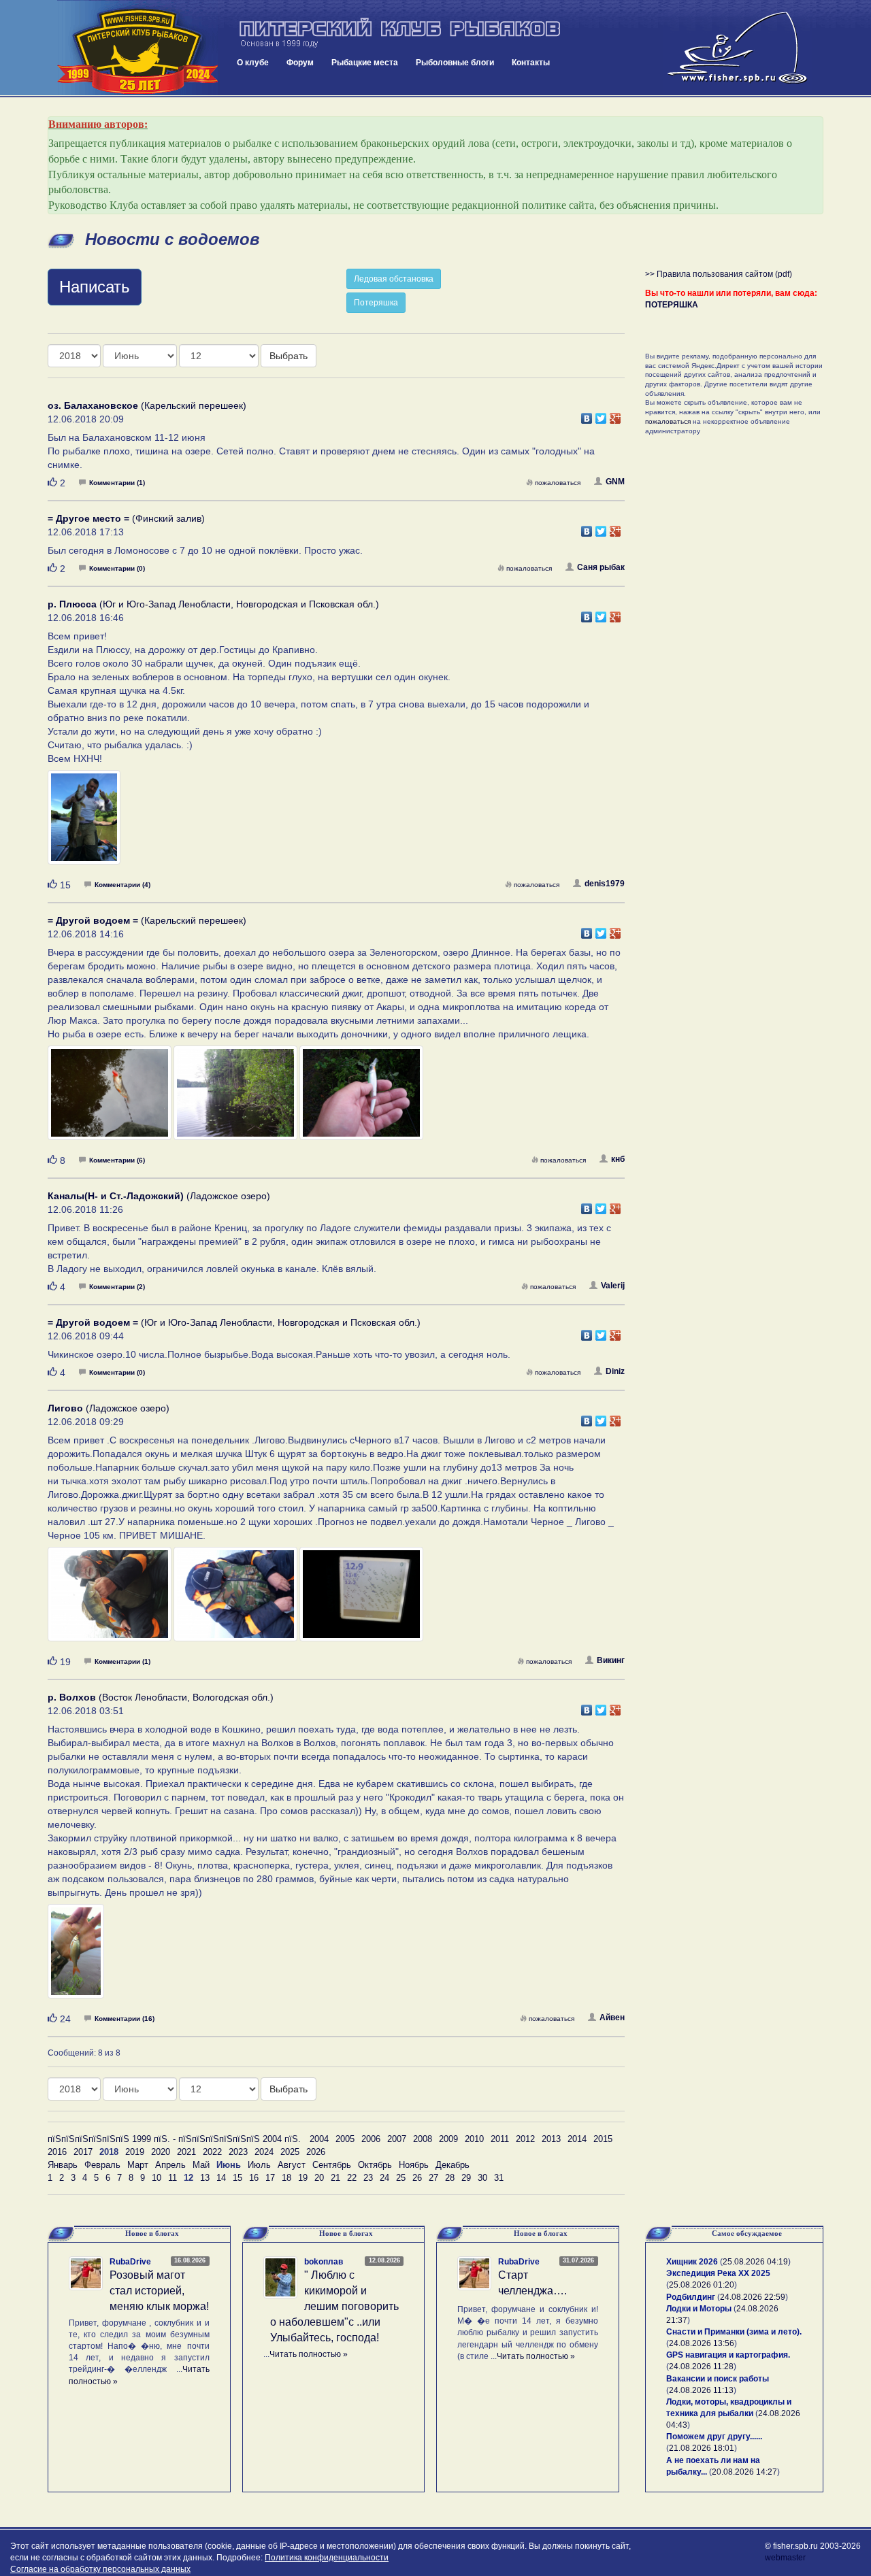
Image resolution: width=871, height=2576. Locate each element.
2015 (603, 2139)
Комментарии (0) (117, 568)
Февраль (102, 2165)
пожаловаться (558, 483)
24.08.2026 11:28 (701, 2366)
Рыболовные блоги (455, 63)
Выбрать (289, 356)
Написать (95, 287)
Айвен (612, 2018)
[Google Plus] (615, 415)
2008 (423, 2139)
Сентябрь (332, 2165)
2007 (397, 2139)
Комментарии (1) (117, 483)
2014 (577, 2139)
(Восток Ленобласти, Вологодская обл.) (161, 1697)
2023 (238, 2152)
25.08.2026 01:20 (702, 2285)
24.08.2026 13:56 (702, 2343)
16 (254, 2178)
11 (172, 2178)
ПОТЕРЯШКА (672, 305)
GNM (615, 482)
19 (303, 2178)
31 (499, 2178)
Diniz (615, 1371)
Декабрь (453, 2165)
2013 (551, 2139)
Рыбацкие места (365, 63)
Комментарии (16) (125, 2019)
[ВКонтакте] (587, 415)
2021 (186, 2152)
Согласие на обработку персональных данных (100, 2569)
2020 (161, 2152)
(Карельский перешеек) (147, 405)
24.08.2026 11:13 (701, 2390)
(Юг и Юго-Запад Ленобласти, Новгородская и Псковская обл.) (213, 604)
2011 (500, 2139)
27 (433, 2178)
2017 (83, 2152)
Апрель (170, 2165)
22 (352, 2178)
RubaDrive (130, 2262)
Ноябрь (414, 2165)
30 (482, 2178)
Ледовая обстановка (394, 279)
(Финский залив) (126, 518)
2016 (57, 2152)
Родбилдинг (691, 2297)
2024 (264, 2152)
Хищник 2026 (692, 2262)
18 (286, 2178)
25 (401, 2178)
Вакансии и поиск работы (718, 2379)
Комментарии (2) (117, 1287)
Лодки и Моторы (699, 2309)
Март (138, 2165)
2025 (290, 2152)
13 (205, 2178)
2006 (371, 2139)
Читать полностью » (309, 2354)
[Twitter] (601, 415)
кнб (618, 1159)
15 (237, 2178)
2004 (319, 2139)
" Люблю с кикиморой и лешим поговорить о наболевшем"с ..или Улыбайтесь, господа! (334, 2306)
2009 (448, 2139)
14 (221, 2178)
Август (292, 2165)
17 (270, 2178)
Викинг (611, 1660)
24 (384, 2178)
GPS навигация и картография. (728, 2355)
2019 (135, 2152)
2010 (474, 2139)
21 (335, 2178)
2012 (525, 2139)
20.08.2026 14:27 (744, 2472)
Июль (259, 2165)
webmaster (785, 2558)
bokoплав (324, 2262)
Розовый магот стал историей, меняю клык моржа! (159, 2291)
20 (319, 2178)
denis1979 (605, 884)
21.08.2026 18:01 (702, 2448)
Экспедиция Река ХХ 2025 (718, 2273)
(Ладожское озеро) (159, 1196)
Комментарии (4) (122, 885)
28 (450, 2178)
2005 (345, 2139)
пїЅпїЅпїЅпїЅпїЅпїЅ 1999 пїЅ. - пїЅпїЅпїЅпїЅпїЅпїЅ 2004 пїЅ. (174, 2139)
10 (157, 2178)
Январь (63, 2165)
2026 (316, 2152)
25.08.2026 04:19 (755, 2262)
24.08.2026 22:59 (753, 2297)
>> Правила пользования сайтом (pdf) (719, 274)
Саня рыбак (601, 567)
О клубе (253, 63)
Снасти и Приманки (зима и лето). (734, 2332)
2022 (212, 2152)
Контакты (531, 63)
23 (368, 2178)
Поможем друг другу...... (714, 2437)
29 (466, 2178)
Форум (300, 63)
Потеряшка (376, 303)
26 (417, 2178)
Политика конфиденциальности (327, 2558)
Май (201, 2165)
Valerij (613, 1286)
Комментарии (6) (117, 1160)
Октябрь (375, 2165)
